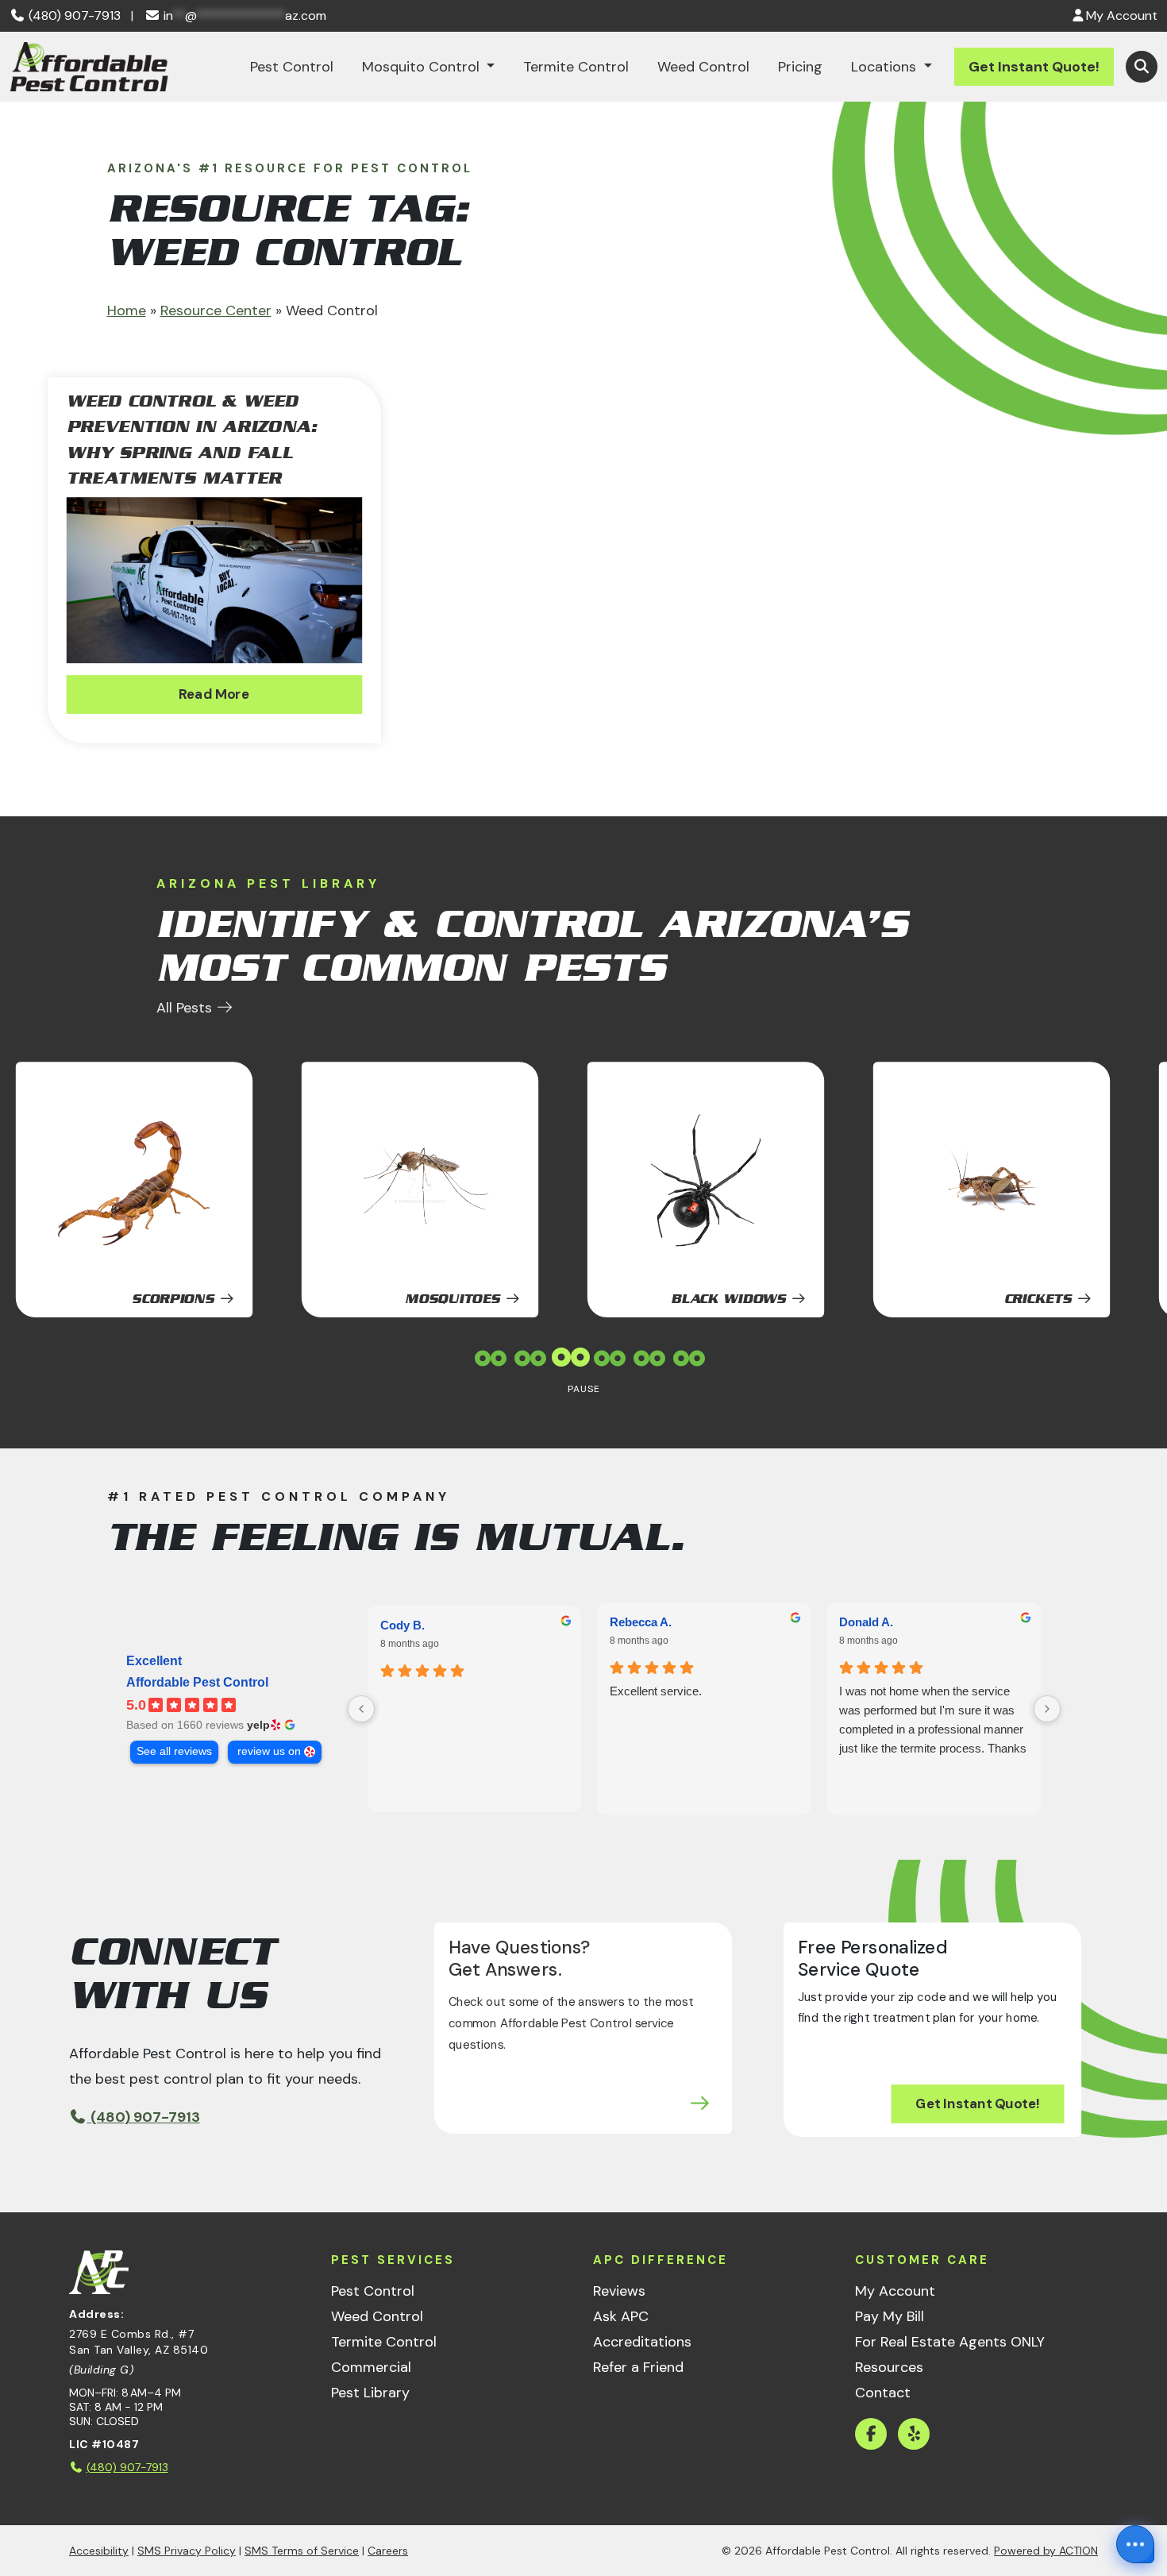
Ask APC (621, 2316)
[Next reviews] (1047, 1709)
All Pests (186, 1008)
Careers (388, 2551)
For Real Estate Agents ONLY (950, 2342)
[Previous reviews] (361, 1709)
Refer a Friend (638, 2367)
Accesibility (99, 2551)
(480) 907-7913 (73, 15)
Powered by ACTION (1046, 2551)
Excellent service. (656, 1691)
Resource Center (216, 310)
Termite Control (576, 67)
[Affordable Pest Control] (89, 67)
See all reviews (174, 1751)
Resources (889, 2367)
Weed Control (703, 67)
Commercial (371, 2367)
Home (127, 310)
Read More (214, 694)
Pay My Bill (890, 2316)
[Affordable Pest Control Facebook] (871, 2434)
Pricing (800, 67)
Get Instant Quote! (1034, 67)
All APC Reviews (161, 1577)
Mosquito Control (423, 67)
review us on (269, 1751)
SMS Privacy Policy (187, 2551)
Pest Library (370, 2393)
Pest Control (292, 67)
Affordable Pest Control (197, 1682)
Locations (886, 67)
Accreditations (642, 2342)
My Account (895, 2291)
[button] (1142, 67)
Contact (883, 2393)
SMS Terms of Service (302, 2551)
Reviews (619, 2291)
